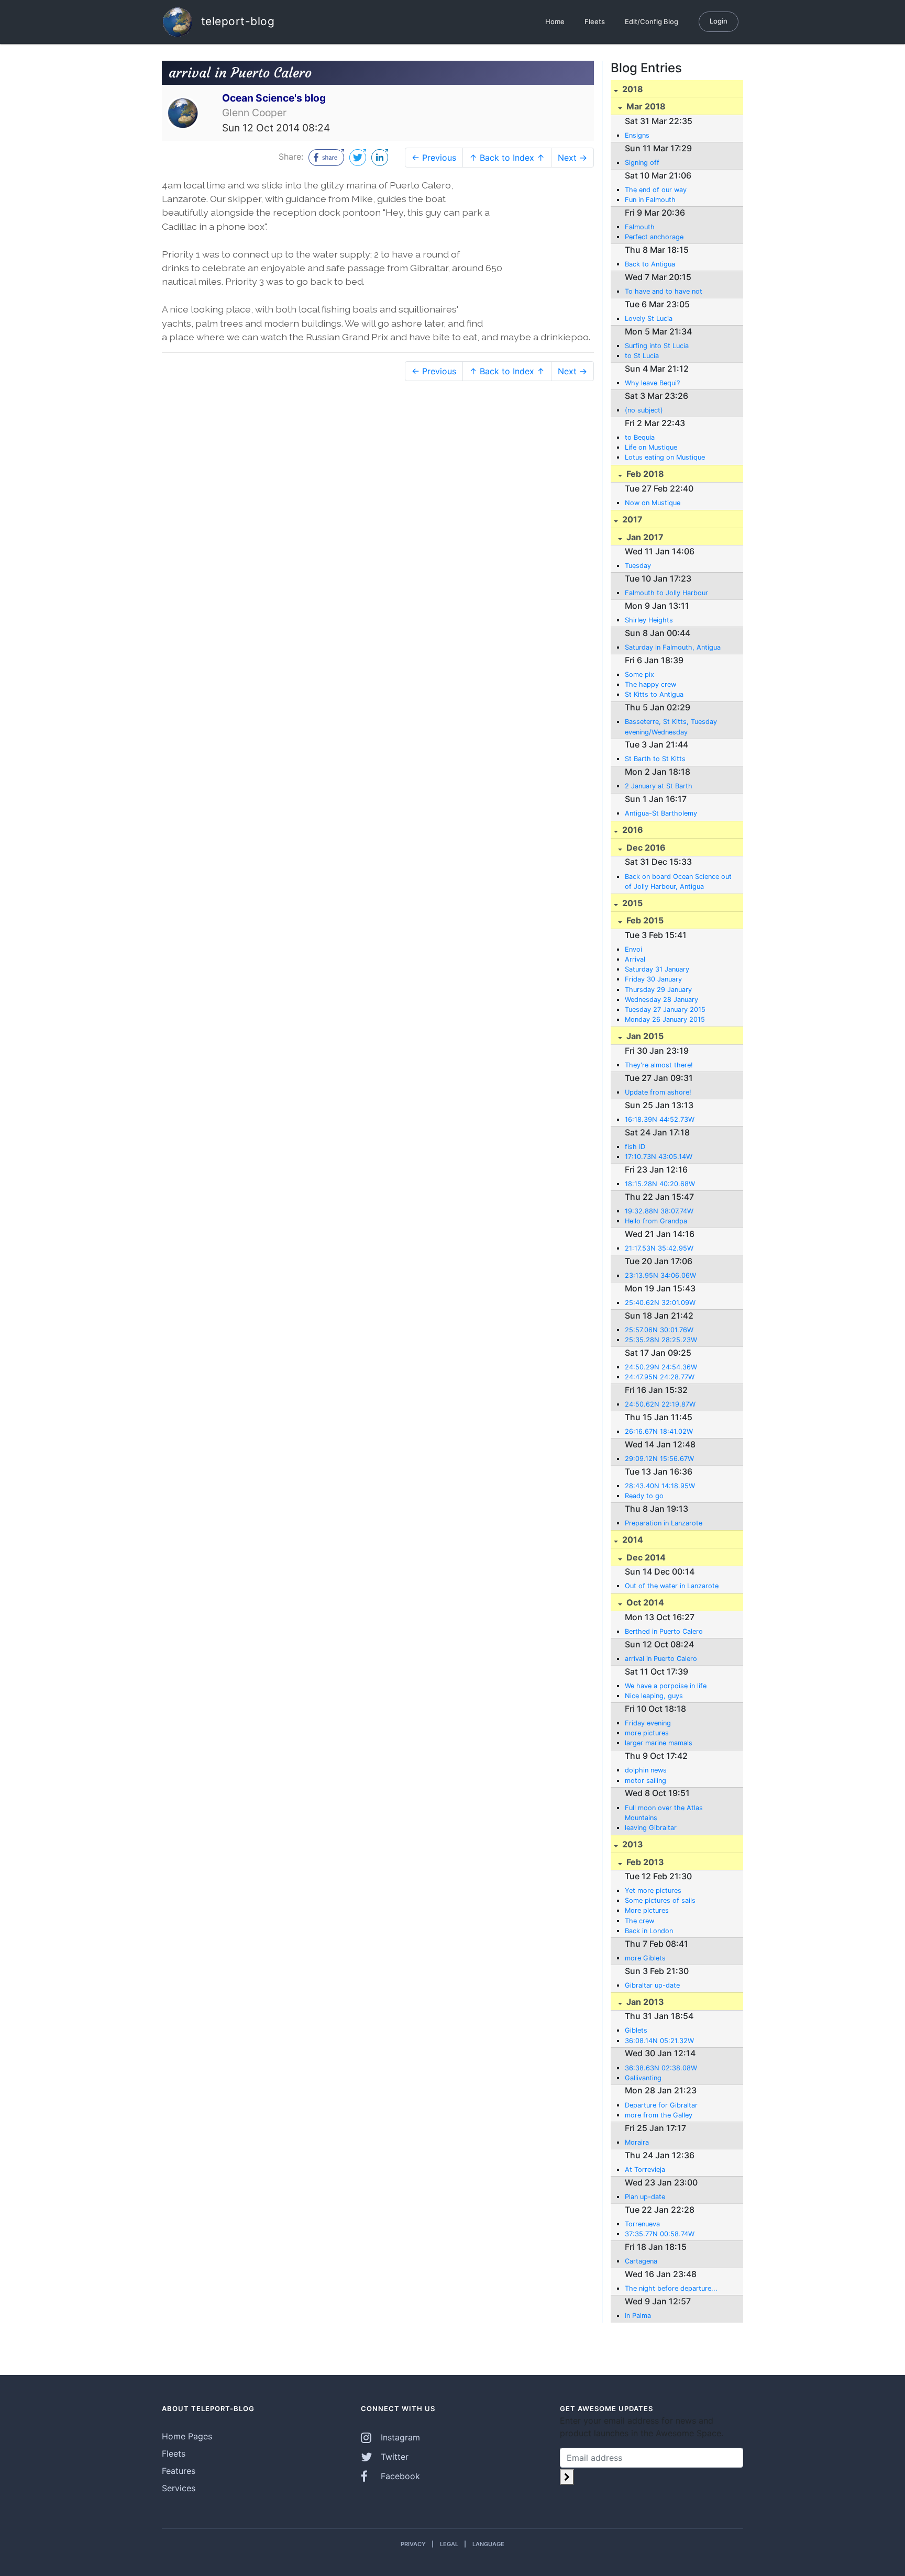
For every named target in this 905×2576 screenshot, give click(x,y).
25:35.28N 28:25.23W (661, 1340)
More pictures (647, 1910)
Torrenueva (642, 2224)
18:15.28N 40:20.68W (660, 1184)
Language (488, 2544)
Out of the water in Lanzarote (672, 1586)
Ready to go (644, 1496)
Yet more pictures (653, 1891)
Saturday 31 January (657, 969)
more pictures (647, 1733)
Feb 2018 (644, 474)
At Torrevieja (645, 2170)
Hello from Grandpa (656, 1221)
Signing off (642, 163)
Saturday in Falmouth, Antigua (673, 647)
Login (719, 21)
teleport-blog (236, 21)
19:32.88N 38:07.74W (659, 1211)
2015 (631, 903)
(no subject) (644, 410)
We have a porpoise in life (666, 1686)
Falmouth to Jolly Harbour (666, 593)
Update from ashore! (658, 1092)
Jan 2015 (644, 1036)
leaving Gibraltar (651, 1828)
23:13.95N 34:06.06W (660, 1275)
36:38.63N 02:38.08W (661, 2068)
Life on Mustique (651, 447)
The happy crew (650, 684)
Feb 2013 (644, 1862)
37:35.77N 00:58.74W (660, 2234)
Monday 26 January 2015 (665, 1019)
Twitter (393, 2457)
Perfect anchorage (654, 237)
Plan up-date (645, 2197)
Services (179, 2488)
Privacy (413, 2544)
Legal (449, 2544)
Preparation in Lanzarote (664, 1523)
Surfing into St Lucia (657, 346)
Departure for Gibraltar (661, 2105)
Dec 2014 (645, 1557)
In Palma (638, 2316)
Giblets (636, 2030)
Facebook (399, 2476)
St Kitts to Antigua (654, 694)
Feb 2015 (644, 920)
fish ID (635, 1147)
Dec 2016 (645, 847)
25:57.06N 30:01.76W (659, 1330)
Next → (572, 158)
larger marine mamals (659, 1743)
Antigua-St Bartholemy (661, 813)
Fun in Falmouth (650, 200)
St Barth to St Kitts (655, 759)
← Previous (434, 158)
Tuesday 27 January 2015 (665, 1010)
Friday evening (648, 1723)
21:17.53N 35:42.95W (659, 1248)
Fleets (595, 21)
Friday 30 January (653, 979)
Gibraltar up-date (652, 1985)
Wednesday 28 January (661, 1000)
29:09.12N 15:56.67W (659, 1459)
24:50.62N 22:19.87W (660, 1404)
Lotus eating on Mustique (665, 457)
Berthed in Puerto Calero (664, 1631)
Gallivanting (643, 2078)
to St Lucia (642, 356)
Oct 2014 (644, 1602)
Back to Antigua (650, 264)
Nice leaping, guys (654, 1696)
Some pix (639, 674)
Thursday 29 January (658, 990)
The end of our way (656, 190)
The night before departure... (671, 2288)
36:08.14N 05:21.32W (659, 2041)
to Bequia (640, 437)
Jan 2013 (644, 2002)
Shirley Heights (649, 620)
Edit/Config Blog (652, 21)
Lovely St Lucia (649, 319)
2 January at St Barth (659, 786)
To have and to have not (664, 291)
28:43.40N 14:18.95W (660, 1486)
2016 (632, 830)
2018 (632, 89)
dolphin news (646, 1770)
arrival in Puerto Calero (661, 1659)
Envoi (633, 949)
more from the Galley (659, 2115)
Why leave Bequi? (652, 383)
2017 (631, 519)
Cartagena (641, 2261)
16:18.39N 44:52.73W (660, 1119)
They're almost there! (659, 1065)
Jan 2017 (644, 537)
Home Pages (187, 2436)
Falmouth (640, 227)
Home (555, 21)
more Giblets (645, 1958)
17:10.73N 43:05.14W (659, 1157)
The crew (639, 1921)
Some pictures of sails (660, 1900)
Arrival (635, 959)
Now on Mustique (653, 503)
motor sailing (645, 1781)
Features (179, 2471)
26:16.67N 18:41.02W (659, 1431)
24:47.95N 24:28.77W (660, 1377)
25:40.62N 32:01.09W (660, 1303)
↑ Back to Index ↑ (507, 158)
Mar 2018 (645, 106)
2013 (632, 1844)
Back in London (649, 1931)
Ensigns (637, 135)
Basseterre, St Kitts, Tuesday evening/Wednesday (671, 727)
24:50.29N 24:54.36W (661, 1367)
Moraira (637, 2142)
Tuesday (638, 566)
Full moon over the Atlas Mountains (664, 1813)
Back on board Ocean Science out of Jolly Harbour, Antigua (678, 882)
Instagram (399, 2437)
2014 (632, 1540)
